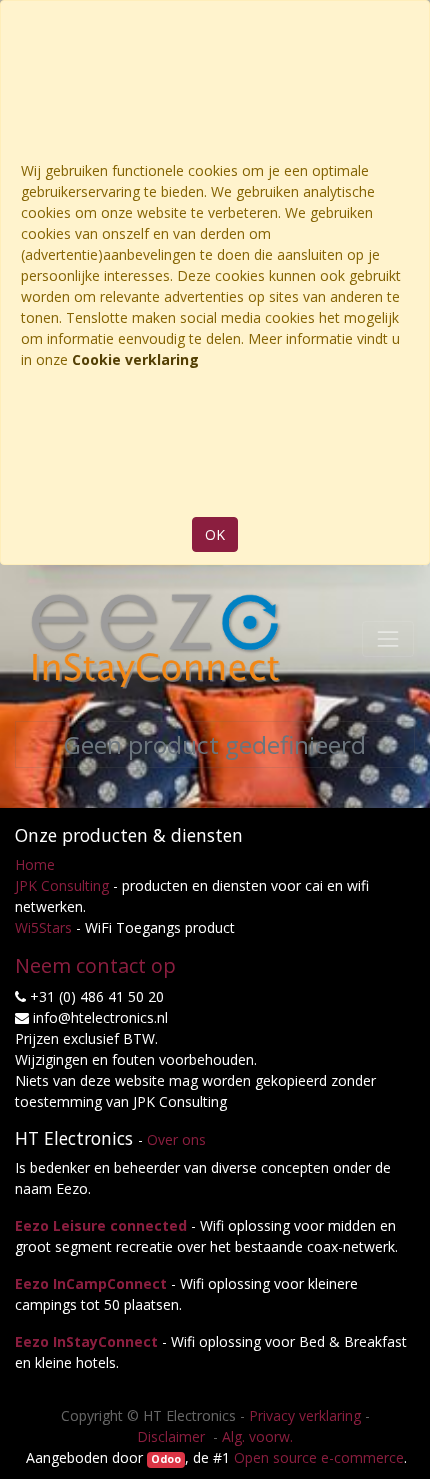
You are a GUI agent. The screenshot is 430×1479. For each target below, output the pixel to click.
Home (35, 864)
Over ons (176, 1139)
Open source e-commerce (319, 1457)
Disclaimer (173, 1436)
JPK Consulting (62, 885)
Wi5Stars (43, 927)
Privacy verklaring (305, 1415)
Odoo (166, 1459)
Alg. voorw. (257, 1436)
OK (215, 534)
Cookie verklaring (135, 359)
